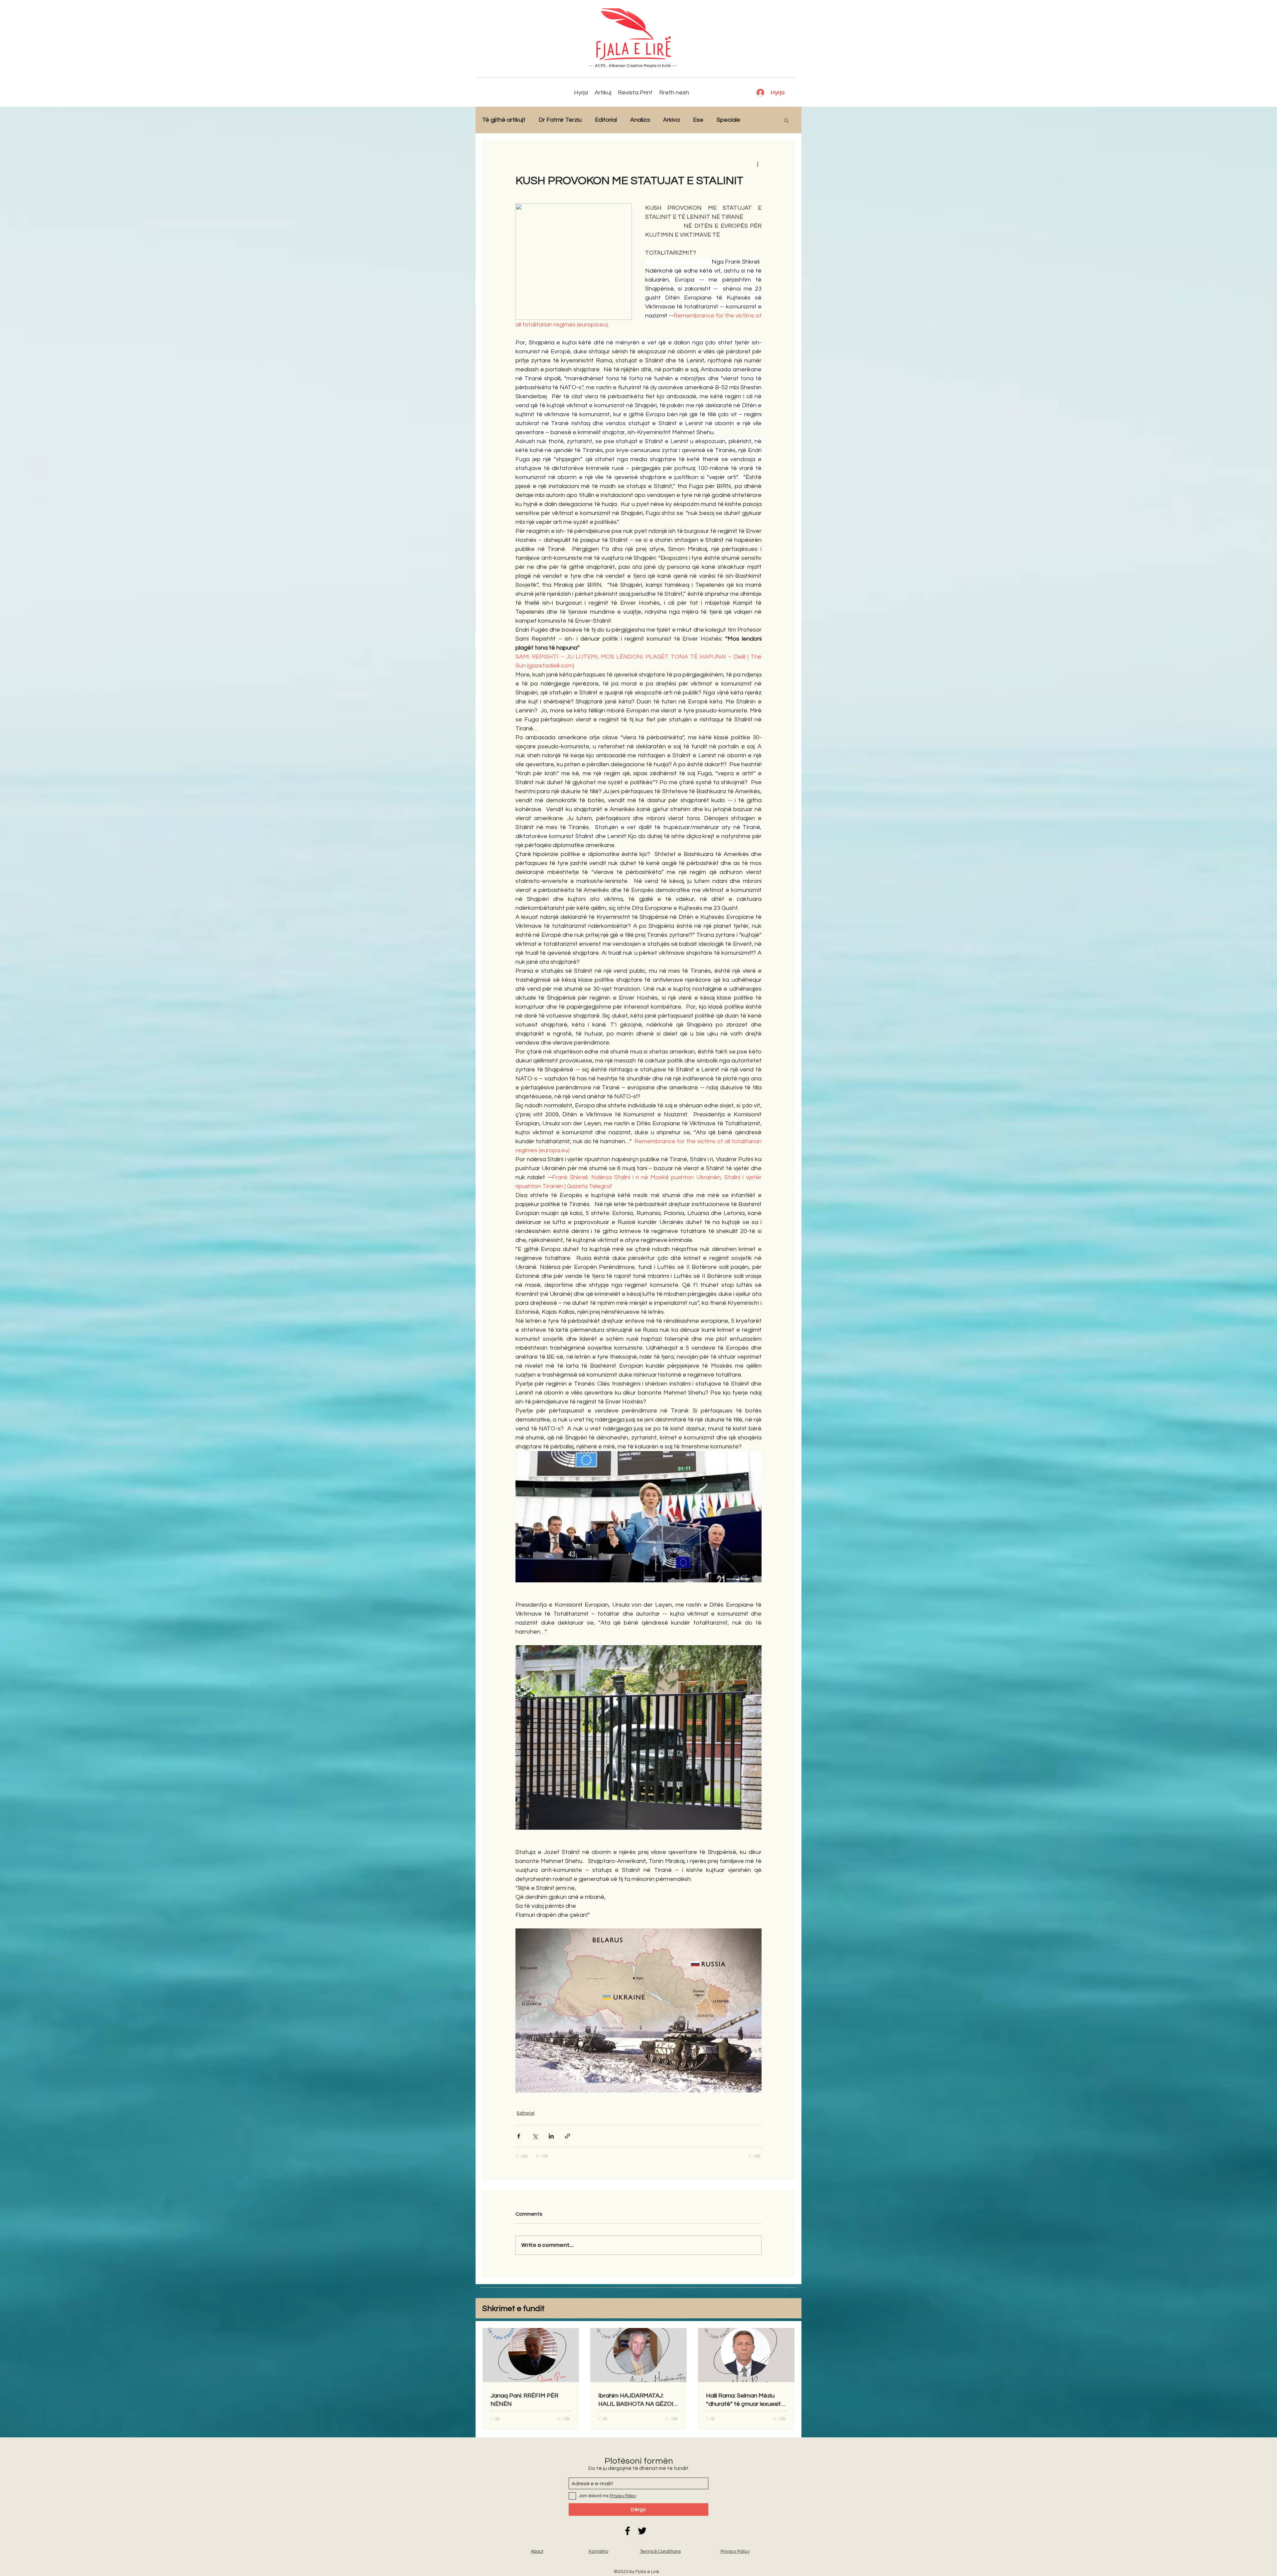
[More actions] (758, 164)
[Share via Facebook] (519, 2136)
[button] (786, 120)
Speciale (728, 120)
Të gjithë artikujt (504, 120)
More (761, 120)
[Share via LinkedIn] (551, 2136)
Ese (698, 120)
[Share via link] (568, 2136)
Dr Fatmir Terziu (560, 120)
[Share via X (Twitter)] (535, 2136)
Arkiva (671, 120)
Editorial (606, 120)
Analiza (640, 120)
